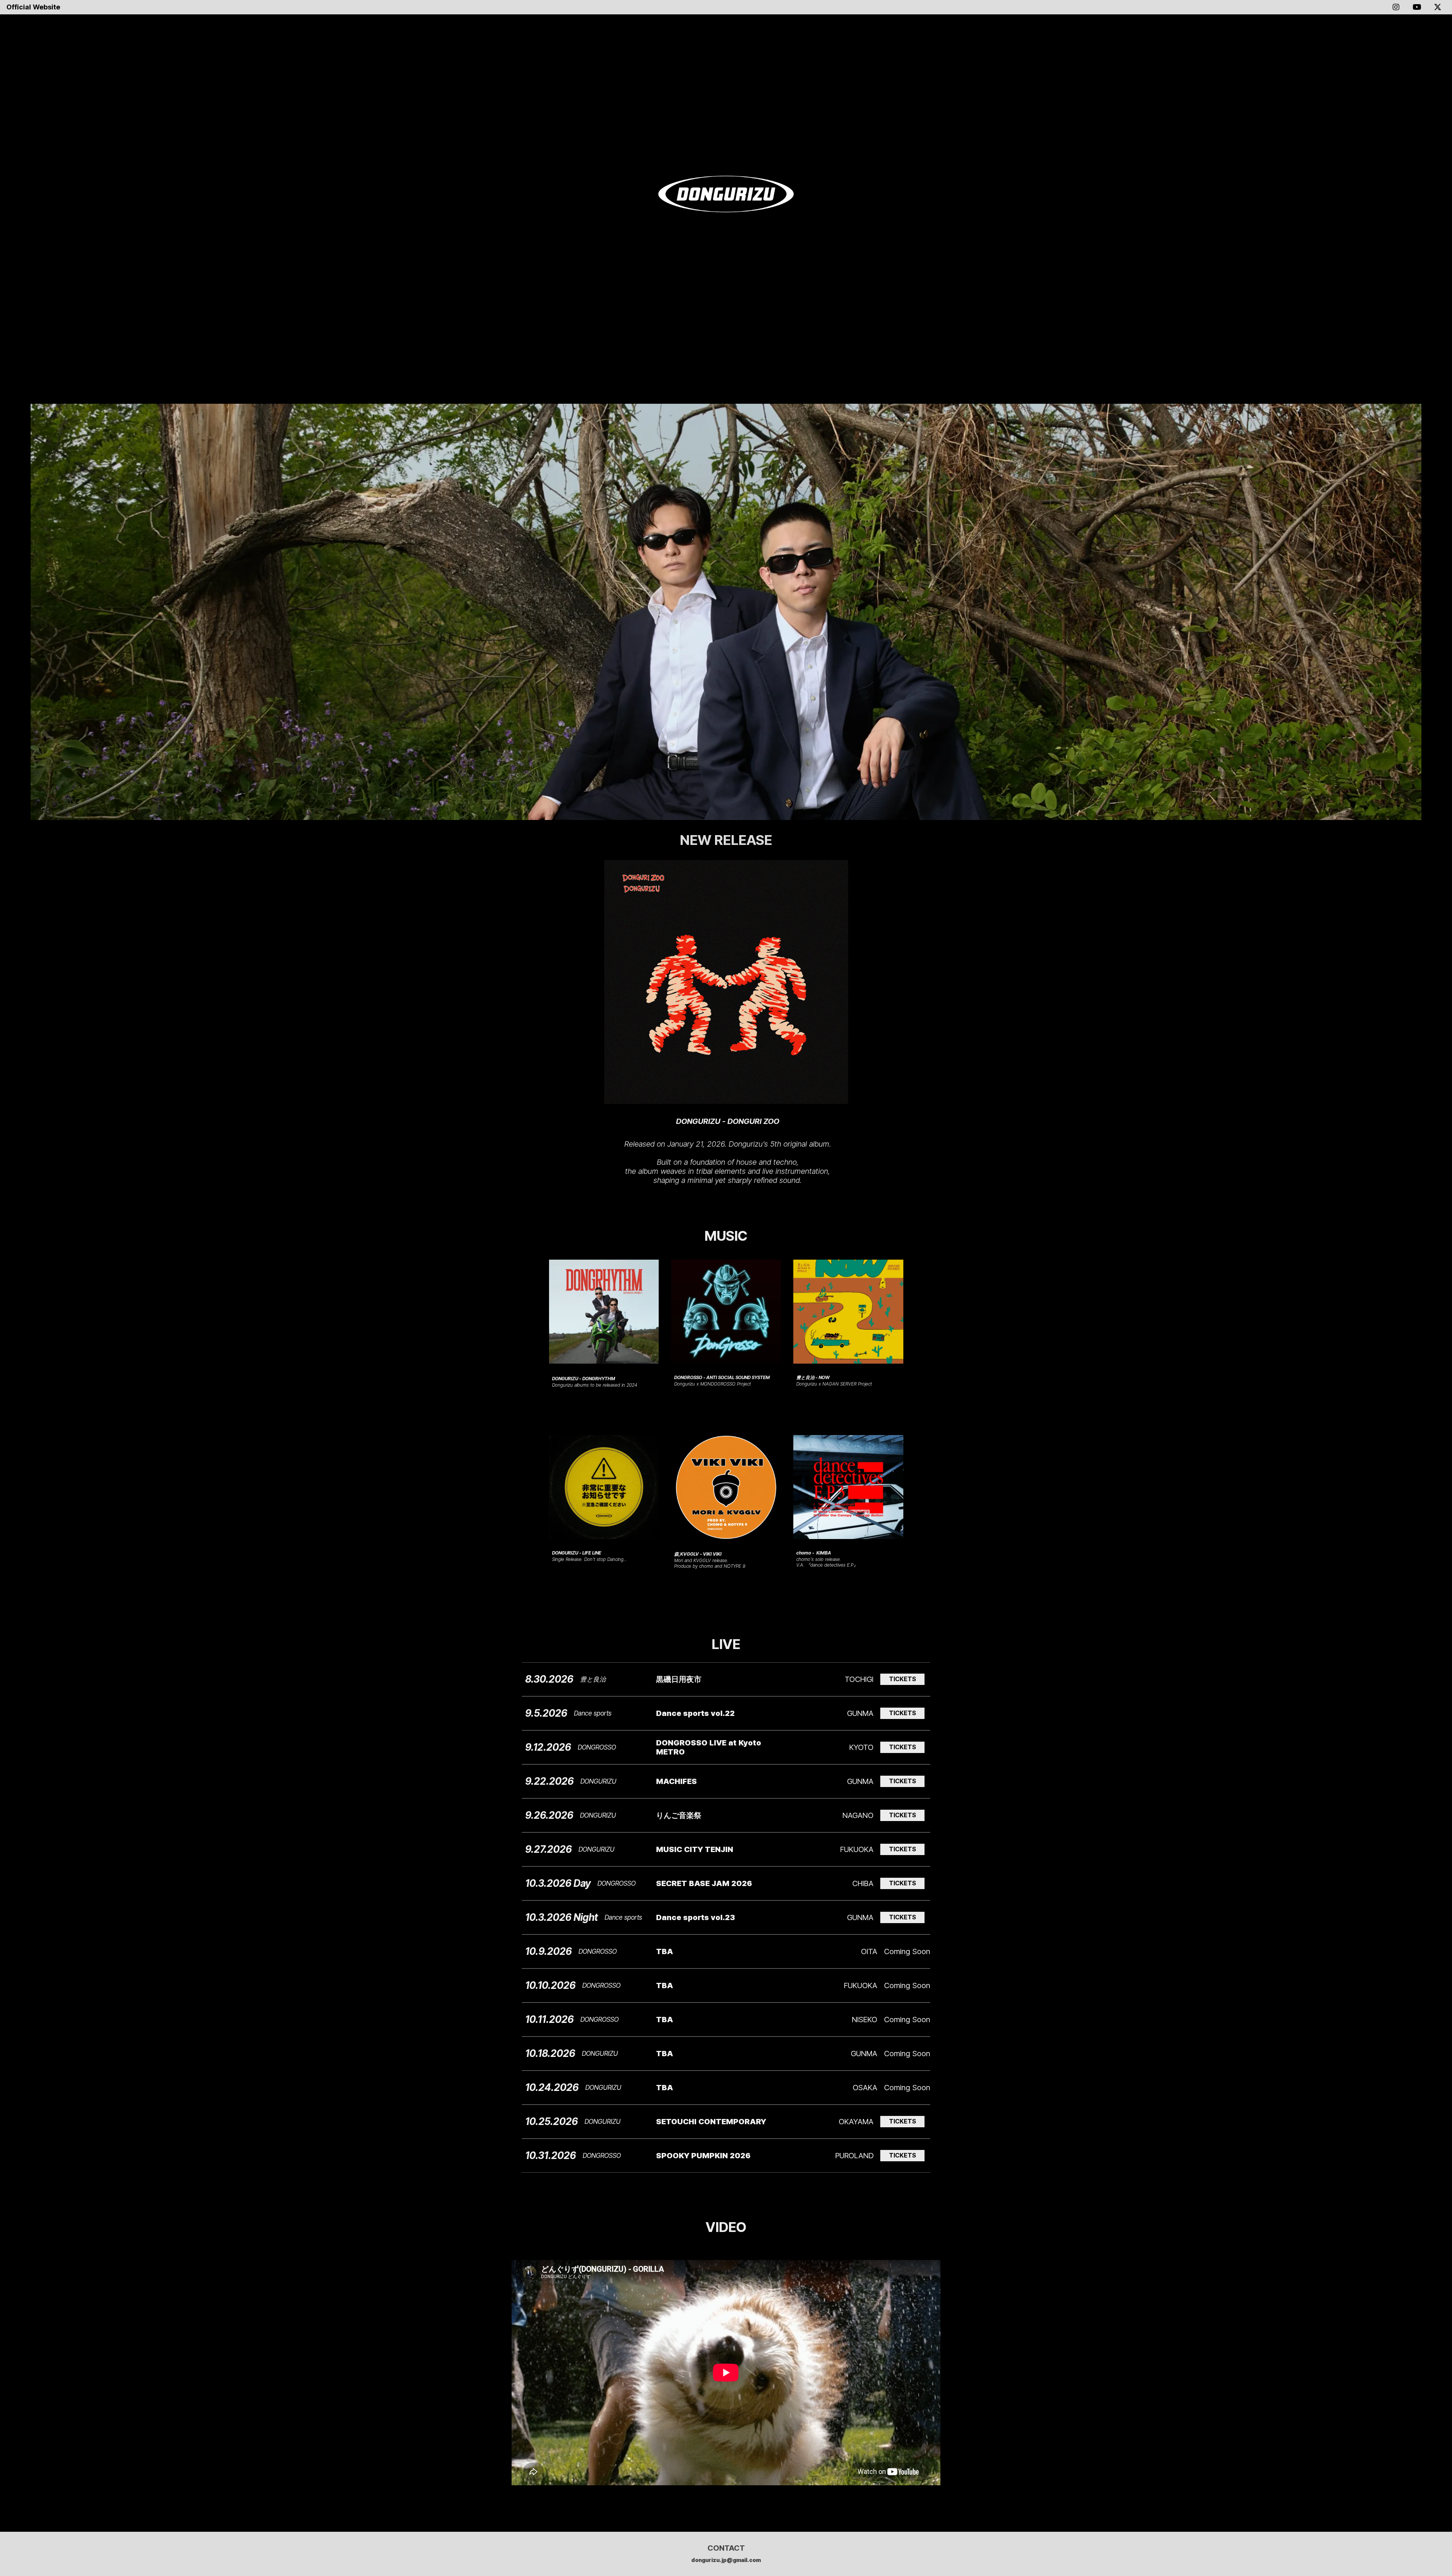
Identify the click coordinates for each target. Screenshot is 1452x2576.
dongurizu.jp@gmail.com (726, 2560)
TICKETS (903, 1679)
